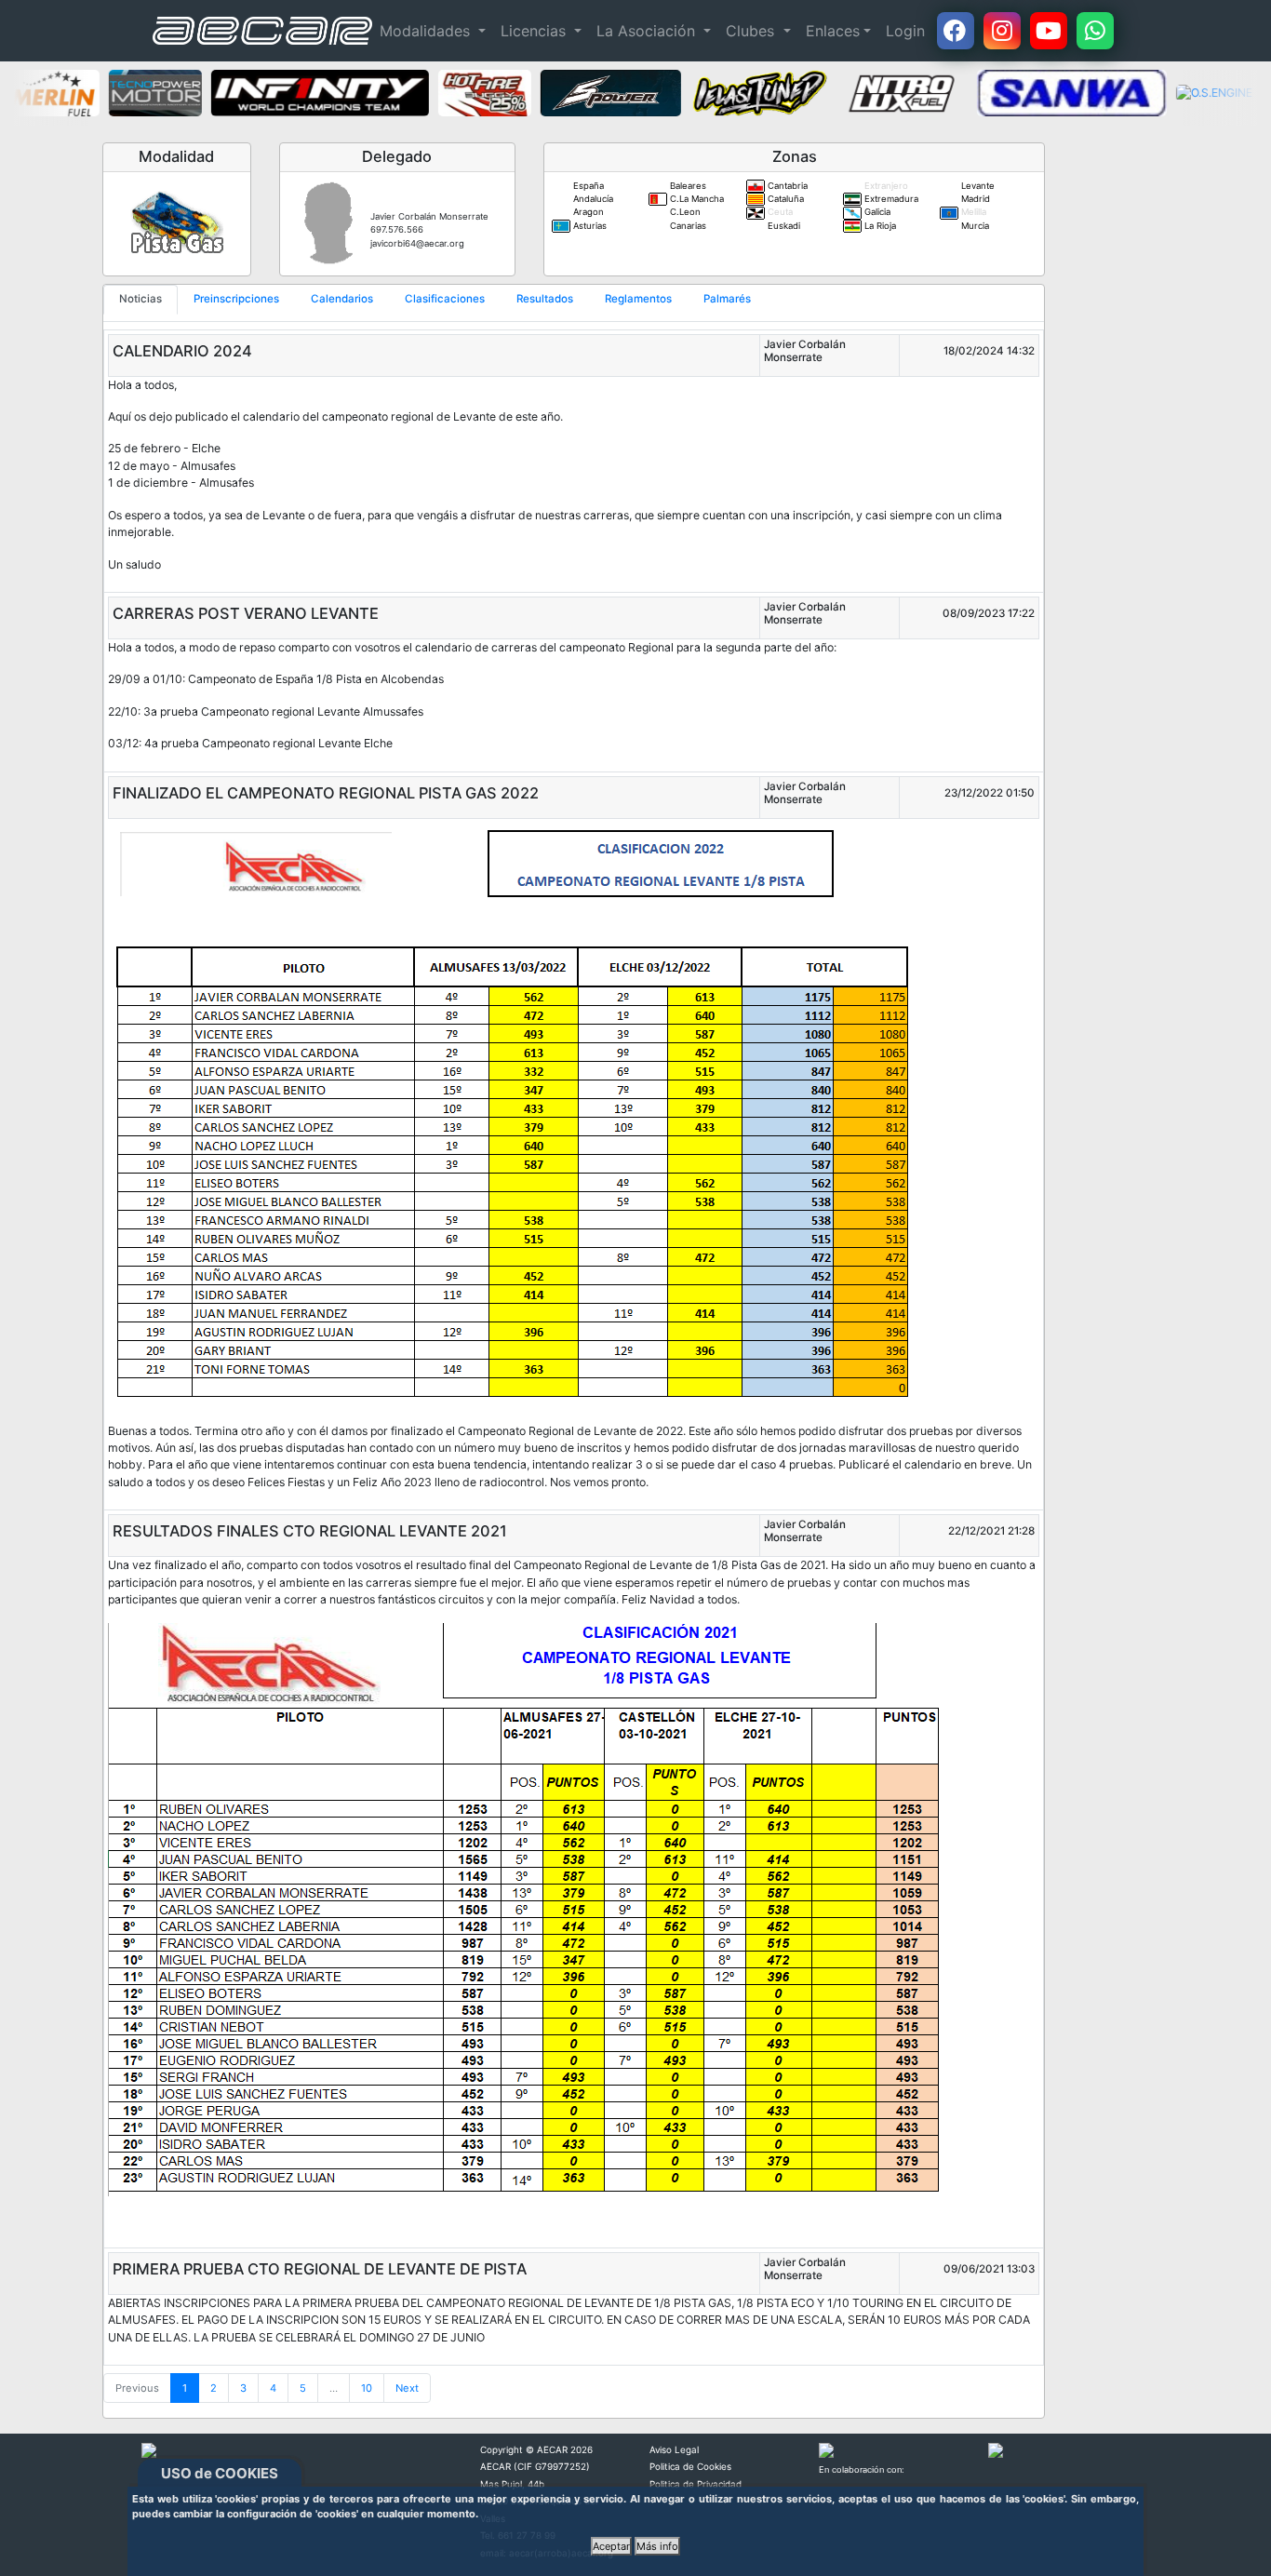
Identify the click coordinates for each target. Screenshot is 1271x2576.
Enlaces (833, 31)
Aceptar (611, 2546)
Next (407, 2388)
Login (905, 31)
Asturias (589, 226)
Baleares (687, 186)
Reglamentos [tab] (638, 299)
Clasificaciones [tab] (445, 299)
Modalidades (427, 31)
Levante (977, 186)
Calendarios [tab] (342, 299)
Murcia (974, 226)
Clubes (752, 31)
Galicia (876, 212)
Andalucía (592, 199)
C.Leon (684, 212)
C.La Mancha (696, 199)
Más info (657, 2546)
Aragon (587, 212)
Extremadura (890, 199)
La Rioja (879, 226)
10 (367, 2388)
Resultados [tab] (545, 299)
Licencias (535, 31)
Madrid (974, 199)
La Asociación (648, 31)
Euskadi (783, 226)
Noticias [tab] (140, 299)
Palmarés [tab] (727, 299)
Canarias (687, 226)
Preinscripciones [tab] (236, 299)
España (587, 186)
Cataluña (784, 199)
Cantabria (786, 186)
